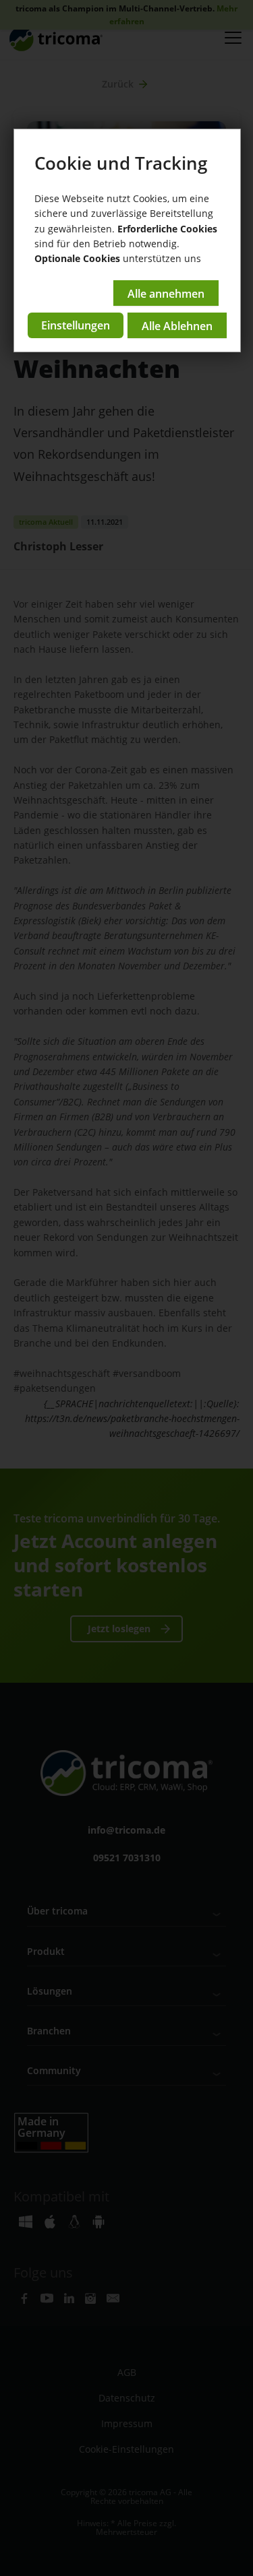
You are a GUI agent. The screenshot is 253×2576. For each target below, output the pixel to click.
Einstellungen (76, 325)
